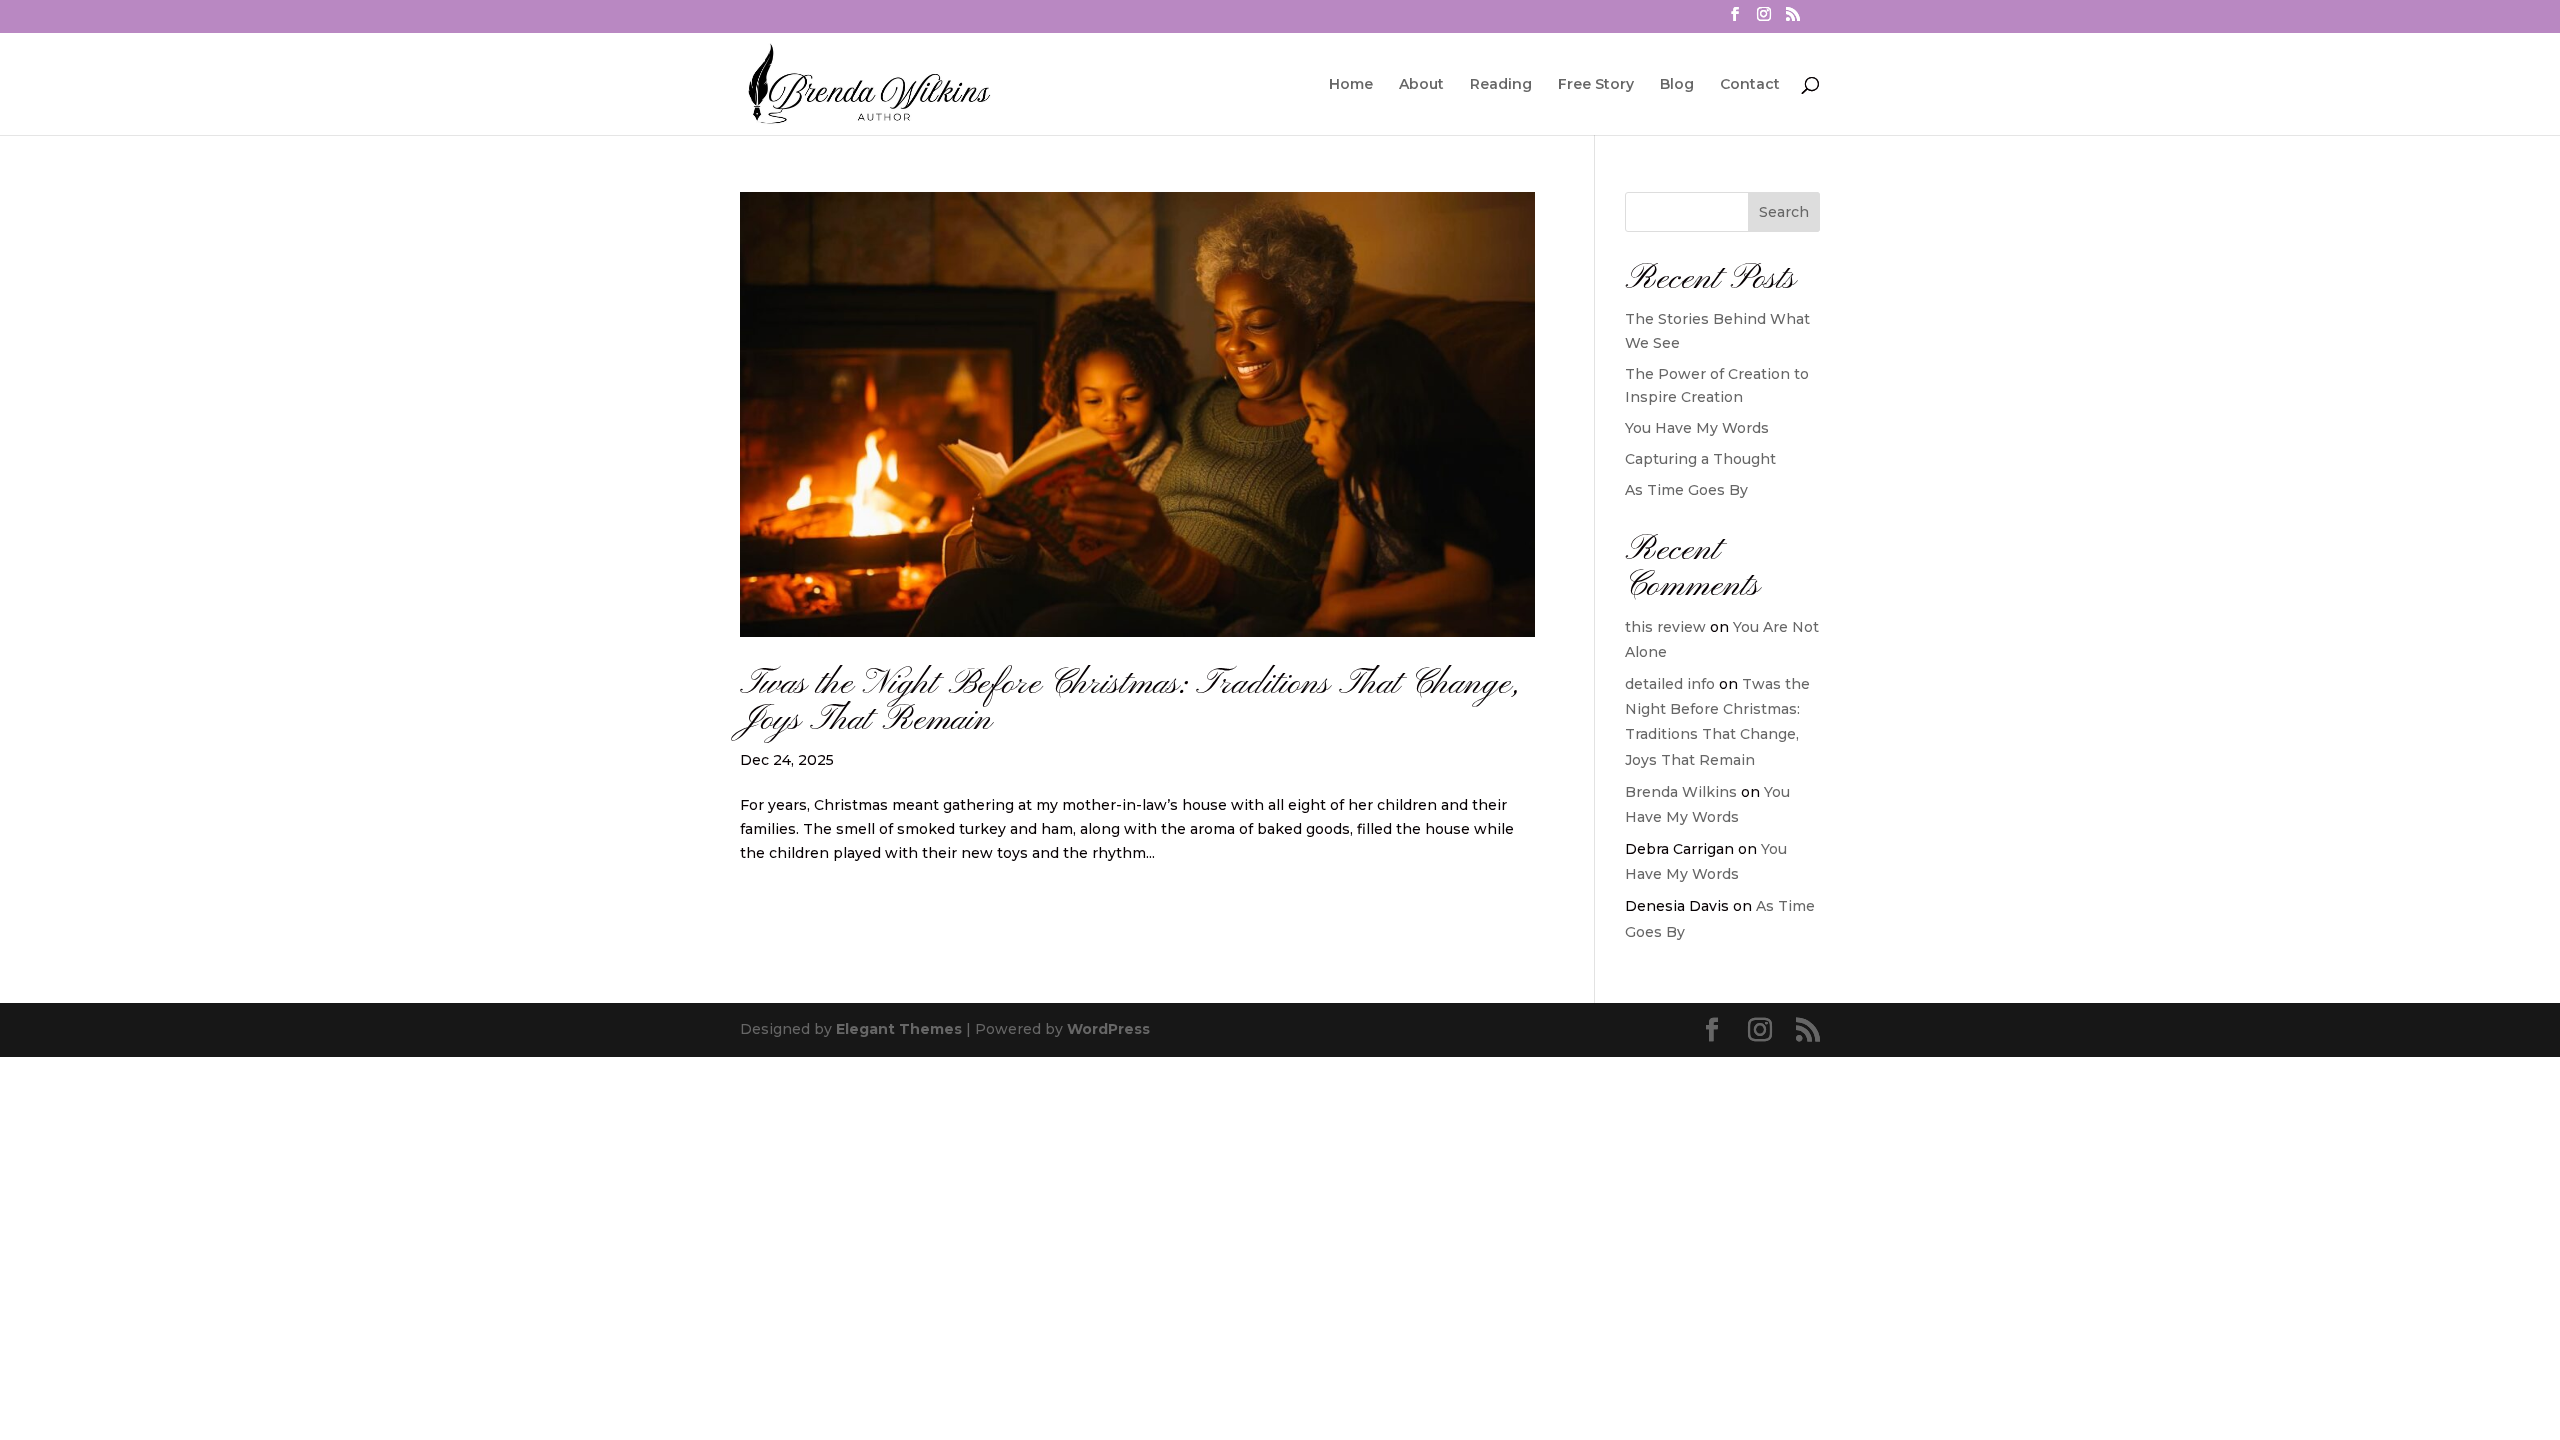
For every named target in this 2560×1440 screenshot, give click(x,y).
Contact (1750, 85)
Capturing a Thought (1700, 459)
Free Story (1596, 85)
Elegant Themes (899, 1029)
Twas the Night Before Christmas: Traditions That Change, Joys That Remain (1130, 702)
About (1421, 85)
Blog (1677, 85)
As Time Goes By (1686, 490)
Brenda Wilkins (1681, 792)
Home (1351, 85)
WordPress (1108, 1029)
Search (1784, 212)
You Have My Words (1697, 428)
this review (1665, 627)
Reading (1501, 85)
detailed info (1670, 684)
